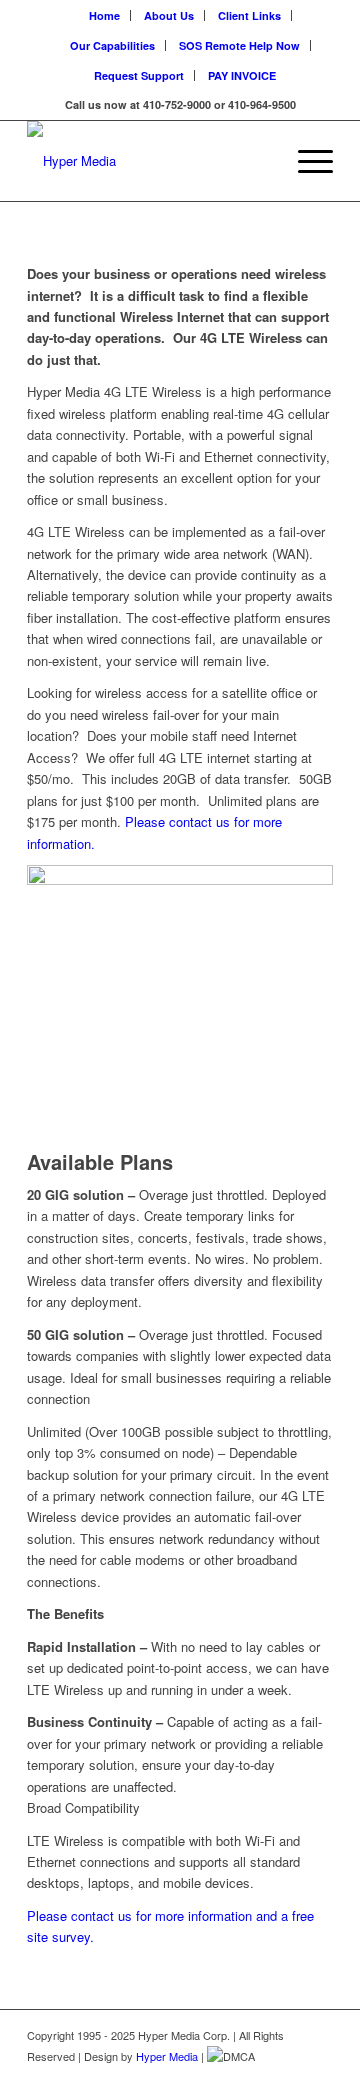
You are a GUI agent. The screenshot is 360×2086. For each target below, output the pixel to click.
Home (104, 15)
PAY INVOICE (242, 75)
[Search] (258, 161)
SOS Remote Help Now (239, 45)
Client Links (249, 15)
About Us (169, 15)
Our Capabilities (112, 45)
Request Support (139, 75)
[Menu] (305, 161)
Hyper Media (167, 2056)
